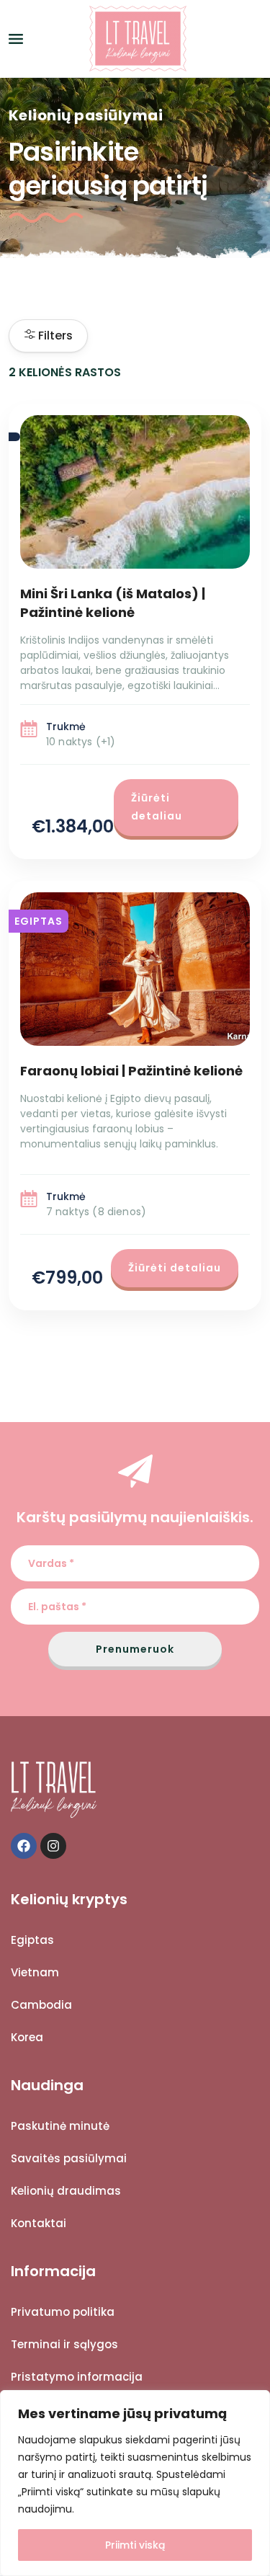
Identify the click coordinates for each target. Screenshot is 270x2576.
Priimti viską (135, 2545)
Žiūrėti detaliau (157, 807)
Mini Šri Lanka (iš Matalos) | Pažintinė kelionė (113, 603)
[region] (135, 2483)
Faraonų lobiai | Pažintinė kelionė (131, 1071)
